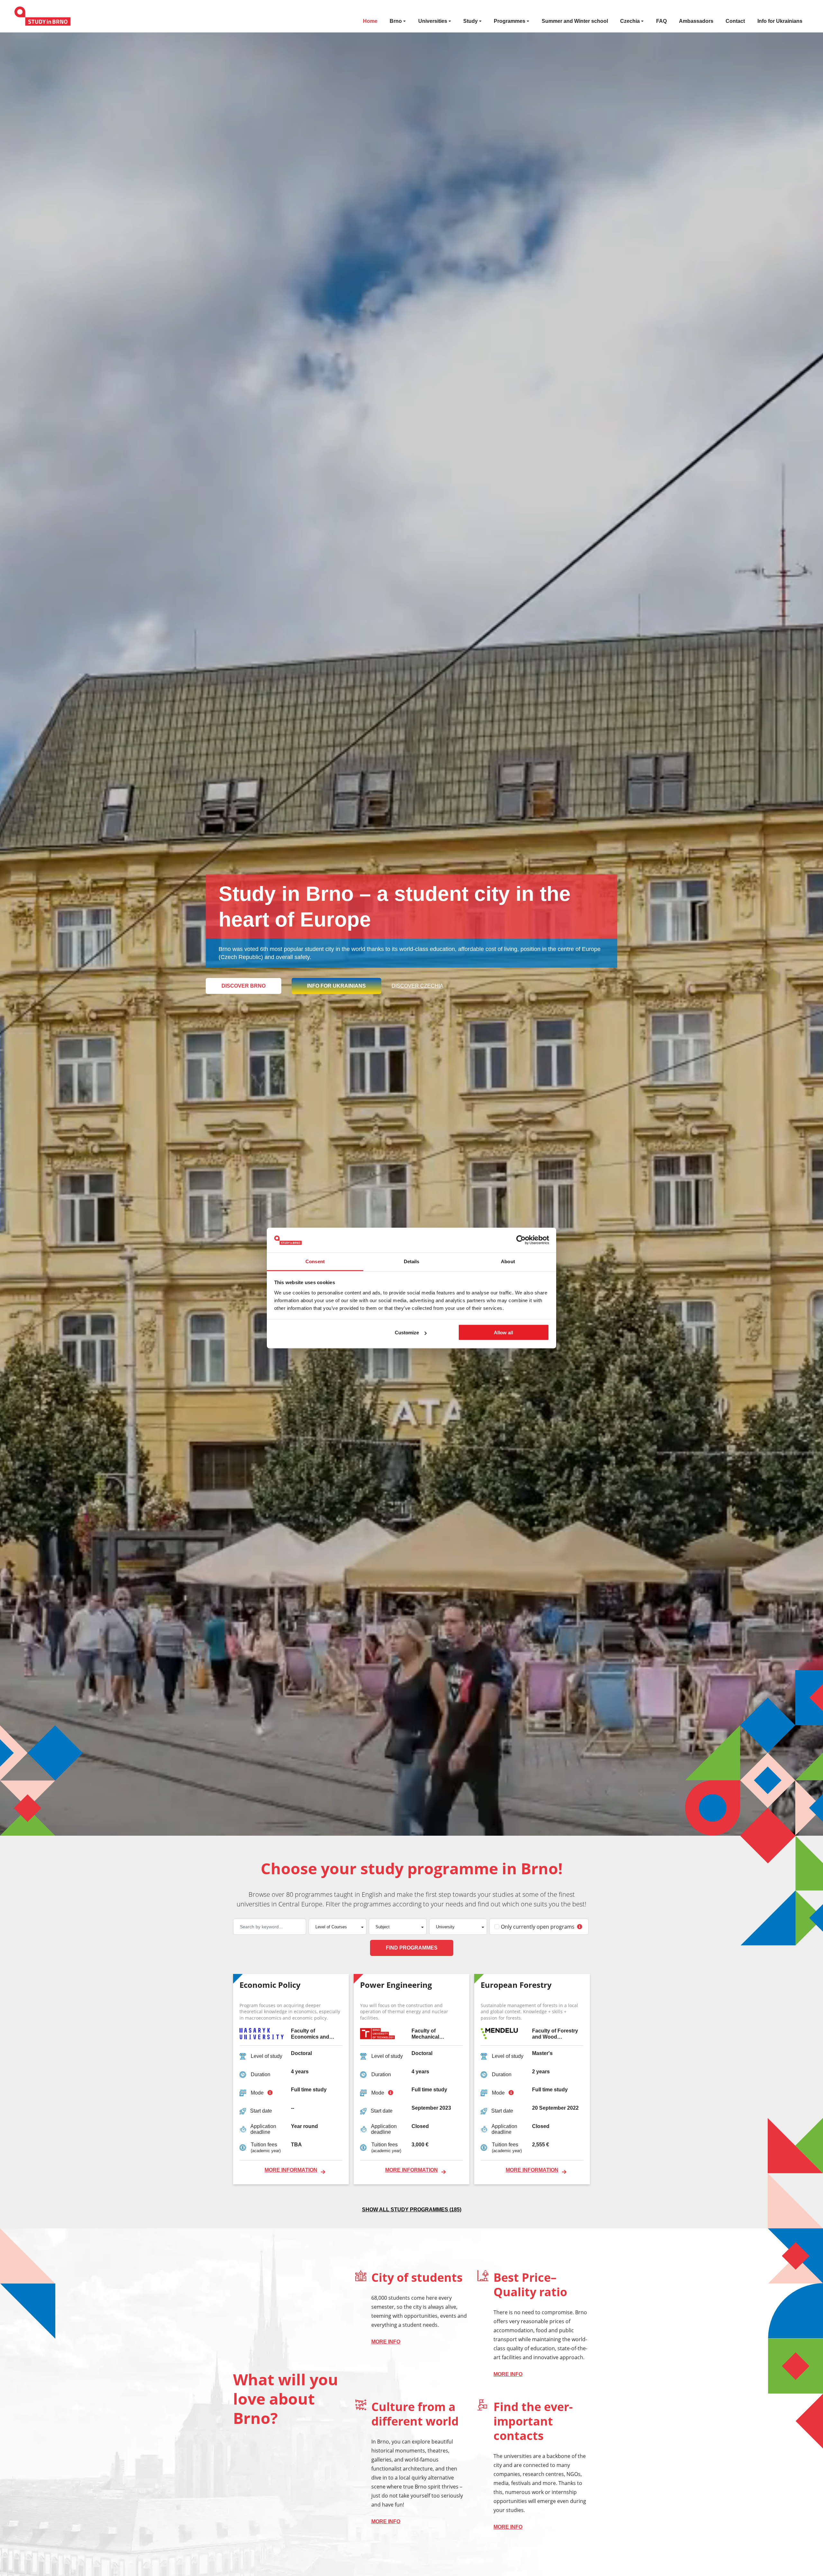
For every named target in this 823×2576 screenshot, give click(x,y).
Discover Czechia (417, 986)
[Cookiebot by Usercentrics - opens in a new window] (521, 1240)
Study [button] (470, 21)
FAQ (661, 21)
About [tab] (508, 1261)
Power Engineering (396, 1985)
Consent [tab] (315, 1261)
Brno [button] (396, 21)
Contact (735, 21)
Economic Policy (270, 1985)
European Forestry (516, 1985)
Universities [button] (433, 21)
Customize (407, 1333)
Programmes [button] (510, 21)
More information (291, 2170)
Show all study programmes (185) (412, 2210)
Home (370, 21)
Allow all (503, 1333)
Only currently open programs (538, 1927)
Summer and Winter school (575, 21)
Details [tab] (412, 1261)
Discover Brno (244, 986)
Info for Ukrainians (780, 21)
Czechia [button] (630, 21)
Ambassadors (696, 21)
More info (386, 2342)
